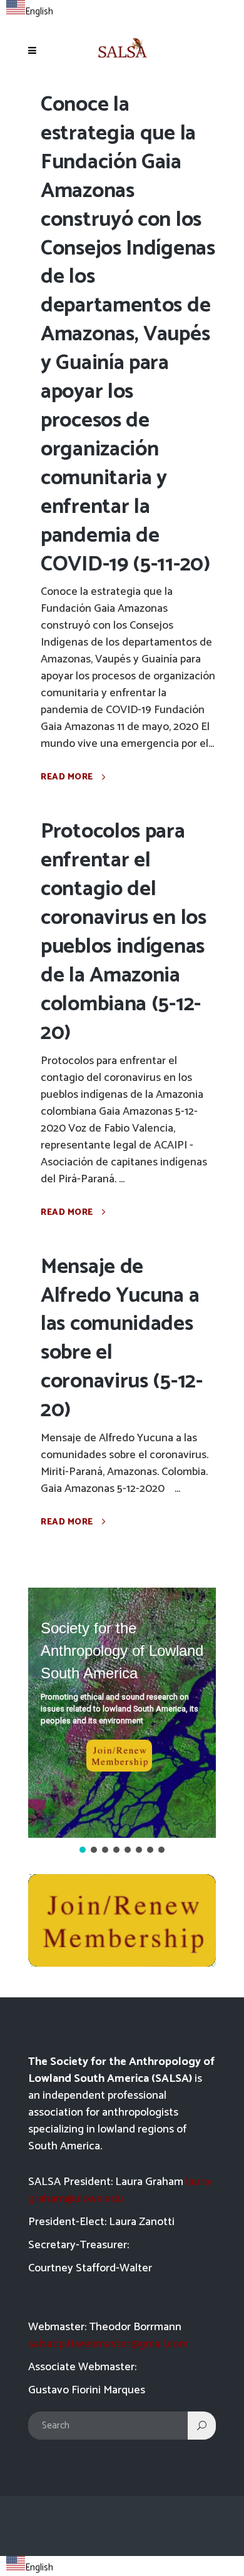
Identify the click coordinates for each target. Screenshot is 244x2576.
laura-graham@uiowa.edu (121, 2190)
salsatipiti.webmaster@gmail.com (108, 2344)
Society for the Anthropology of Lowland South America (122, 1651)
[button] (122, 1713)
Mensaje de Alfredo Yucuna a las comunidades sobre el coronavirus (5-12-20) (122, 1339)
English (39, 12)
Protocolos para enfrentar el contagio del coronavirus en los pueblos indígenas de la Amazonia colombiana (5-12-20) (124, 932)
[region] (122, 1722)
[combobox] (30, 10)
